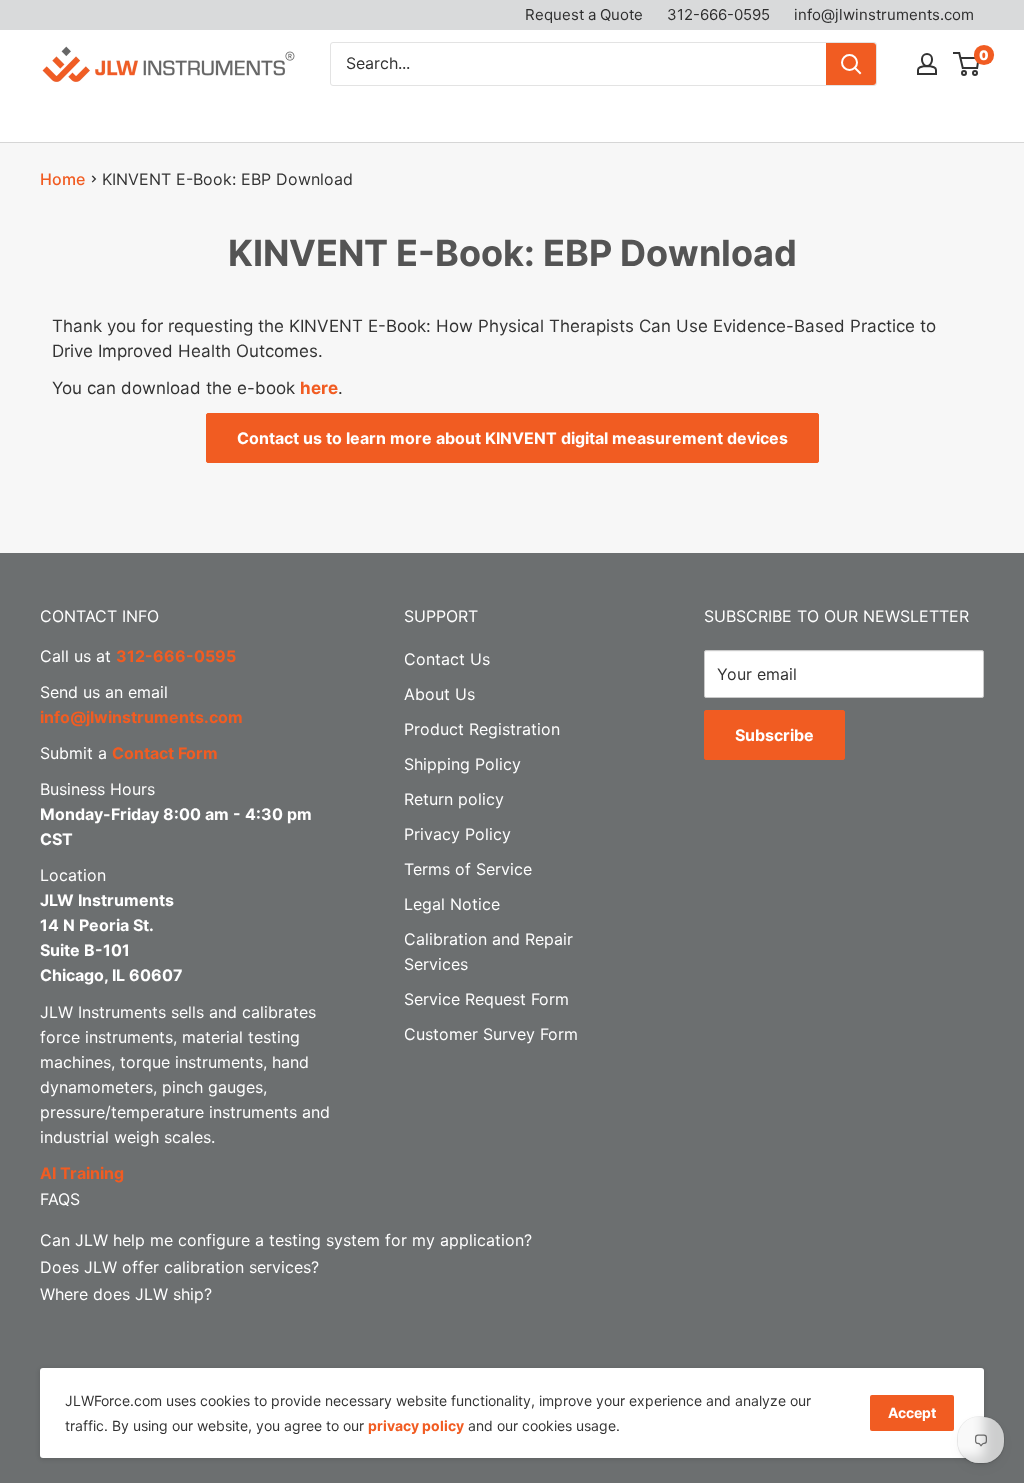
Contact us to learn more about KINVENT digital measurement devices (512, 438)
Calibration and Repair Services (393, 117)
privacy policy (416, 1425)
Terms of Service (468, 869)
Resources (608, 117)
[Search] (851, 64)
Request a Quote (584, 14)
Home (62, 179)
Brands (191, 117)
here (319, 388)
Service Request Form (486, 999)
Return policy (454, 799)
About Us (739, 117)
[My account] (927, 64)
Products (74, 117)
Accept (912, 1412)
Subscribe (774, 735)
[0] (967, 64)
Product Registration (482, 729)
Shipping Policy (462, 764)
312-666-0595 (718, 14)
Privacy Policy (457, 834)
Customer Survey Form (491, 1034)
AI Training (82, 1173)
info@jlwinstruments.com (884, 14)
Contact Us (853, 117)
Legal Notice (452, 904)
